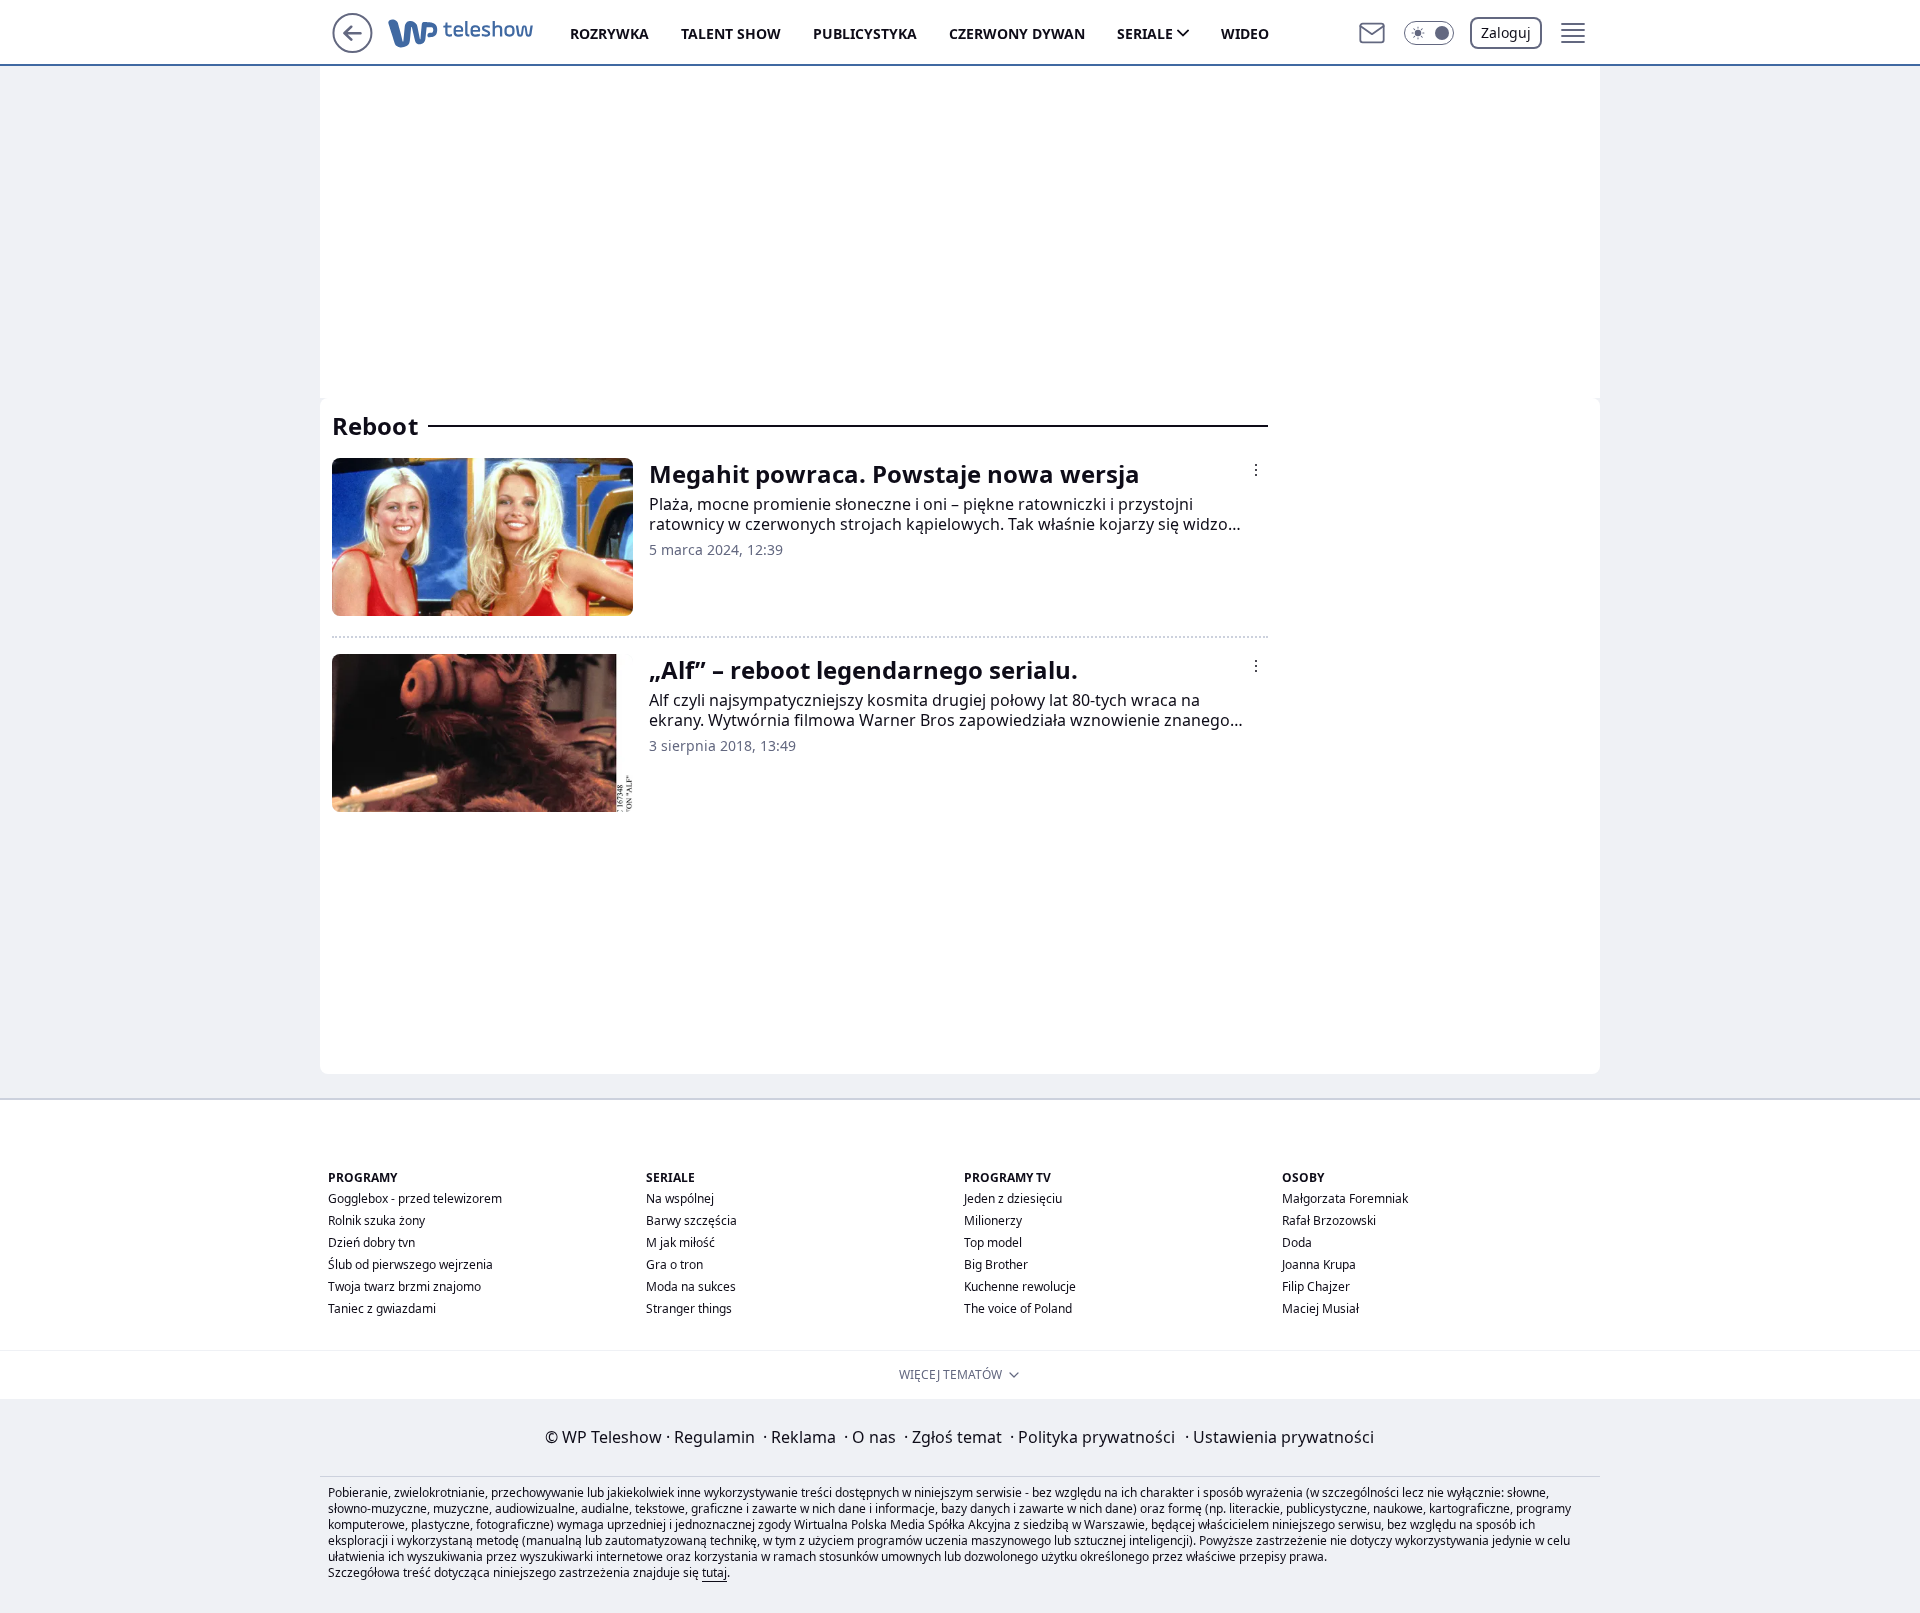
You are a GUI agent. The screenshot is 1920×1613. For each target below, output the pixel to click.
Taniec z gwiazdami (382, 1308)
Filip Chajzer (1316, 1286)
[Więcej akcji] (1256, 470)
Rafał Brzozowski (1329, 1220)
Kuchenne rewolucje (1020, 1286)
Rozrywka (609, 33)
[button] (1429, 33)
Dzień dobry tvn (371, 1242)
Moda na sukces (691, 1286)
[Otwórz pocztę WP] (1372, 33)
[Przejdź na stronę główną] (352, 47)
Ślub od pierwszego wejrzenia (410, 1264)
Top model (993, 1242)
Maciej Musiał (1320, 1308)
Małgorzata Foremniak (1345, 1198)
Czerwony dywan (1017, 33)
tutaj (714, 1572)
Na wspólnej (680, 1198)
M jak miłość (680, 1242)
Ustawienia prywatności (1279, 1437)
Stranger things (689, 1308)
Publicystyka (865, 33)
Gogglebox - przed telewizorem (415, 1198)
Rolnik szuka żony (376, 1220)
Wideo (1245, 33)
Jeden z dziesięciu (1013, 1198)
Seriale (1145, 33)
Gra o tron (674, 1264)
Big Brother (996, 1264)
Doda (1297, 1242)
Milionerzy (993, 1220)
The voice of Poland (1018, 1308)
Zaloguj (1506, 32)
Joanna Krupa (1319, 1264)
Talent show (731, 33)
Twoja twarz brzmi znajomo (404, 1286)
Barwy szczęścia (691, 1220)
